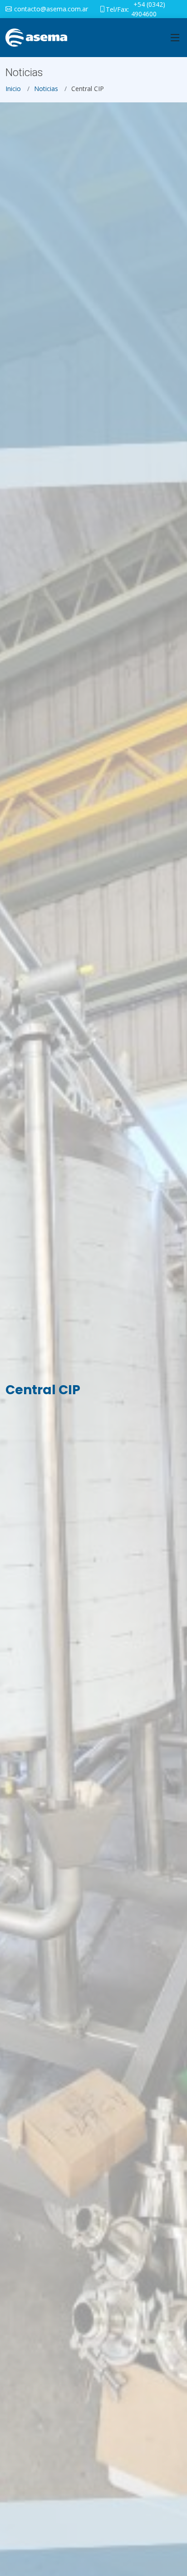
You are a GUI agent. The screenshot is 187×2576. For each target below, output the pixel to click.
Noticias (46, 89)
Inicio (13, 89)
